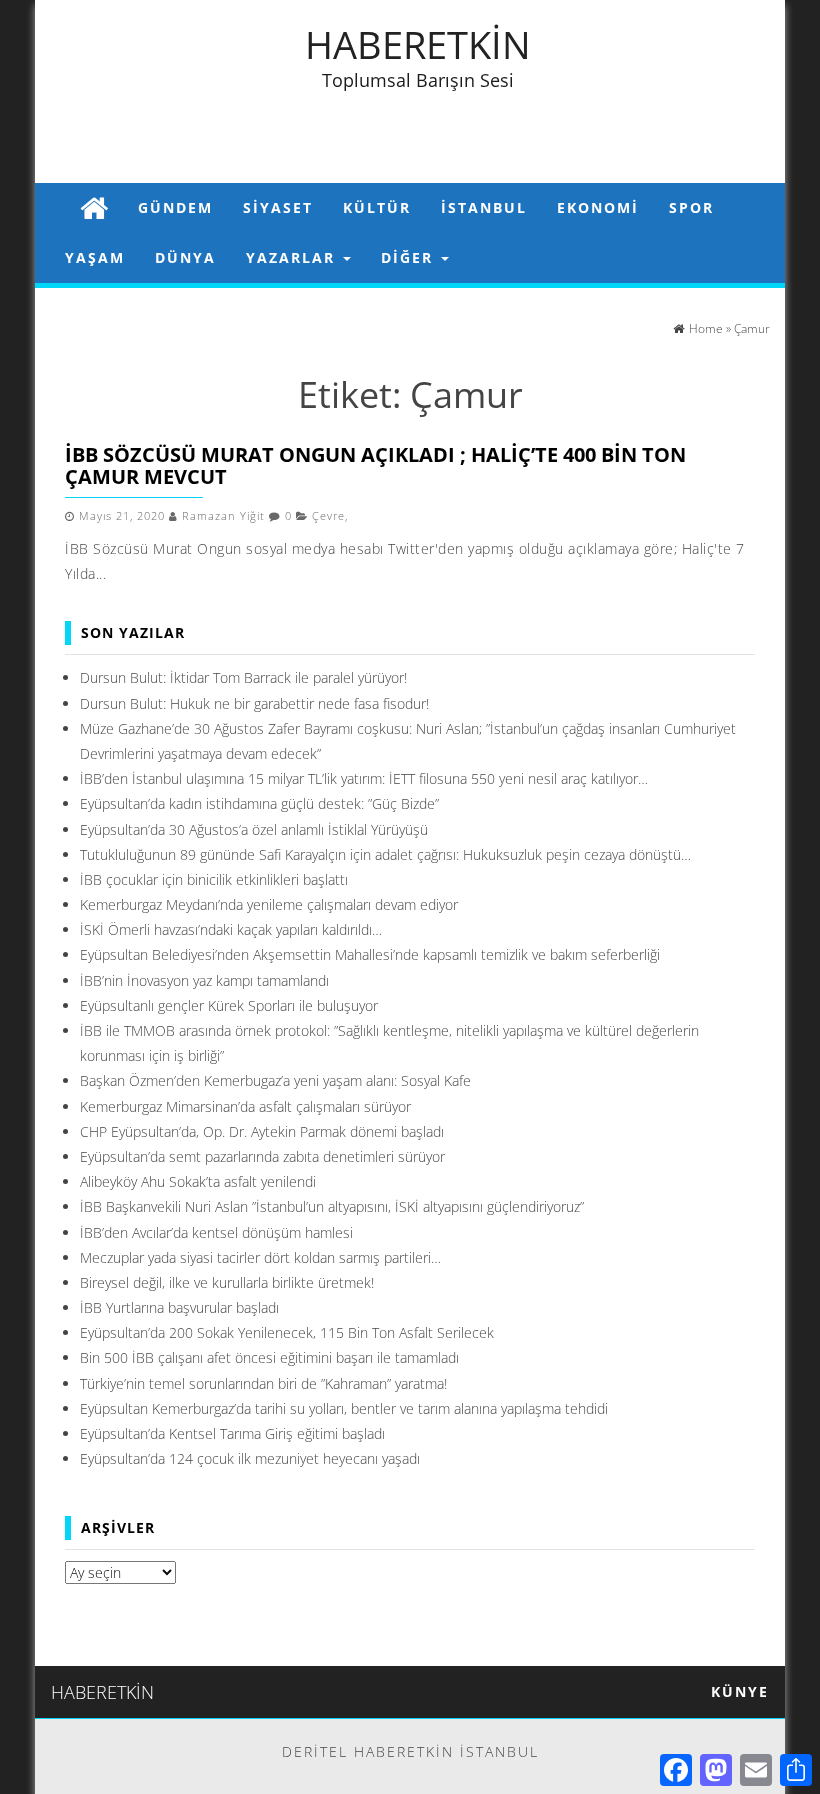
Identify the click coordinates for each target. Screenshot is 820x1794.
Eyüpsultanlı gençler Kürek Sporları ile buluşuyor (229, 1005)
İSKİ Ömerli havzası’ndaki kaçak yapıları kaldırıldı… (231, 929)
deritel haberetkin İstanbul (410, 1751)
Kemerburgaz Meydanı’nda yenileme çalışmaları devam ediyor (269, 904)
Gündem (175, 207)
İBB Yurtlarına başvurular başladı (179, 1307)
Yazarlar (293, 257)
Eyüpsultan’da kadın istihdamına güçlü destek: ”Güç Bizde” (259, 803)
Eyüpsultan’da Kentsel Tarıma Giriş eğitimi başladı (232, 1433)
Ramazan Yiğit (223, 516)
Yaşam (95, 257)
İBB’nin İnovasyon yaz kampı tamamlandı (204, 980)
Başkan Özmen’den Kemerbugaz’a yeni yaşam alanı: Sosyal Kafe (275, 1080)
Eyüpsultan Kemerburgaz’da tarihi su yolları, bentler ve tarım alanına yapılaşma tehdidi (344, 1408)
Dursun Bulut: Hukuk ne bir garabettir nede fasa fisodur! (254, 703)
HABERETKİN (418, 44)
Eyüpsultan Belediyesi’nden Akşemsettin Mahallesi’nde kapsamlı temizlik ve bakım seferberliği (370, 954)
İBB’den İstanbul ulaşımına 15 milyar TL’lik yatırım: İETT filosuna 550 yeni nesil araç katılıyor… (364, 778)
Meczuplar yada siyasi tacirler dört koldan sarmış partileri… (260, 1257)
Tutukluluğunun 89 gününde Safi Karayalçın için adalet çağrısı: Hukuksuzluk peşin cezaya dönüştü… (385, 854)
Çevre (328, 516)
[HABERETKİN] (94, 207)
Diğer (410, 257)
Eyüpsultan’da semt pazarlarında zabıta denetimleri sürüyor (262, 1156)
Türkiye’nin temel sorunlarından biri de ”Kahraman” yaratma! (263, 1383)
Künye (740, 1691)
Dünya (185, 257)
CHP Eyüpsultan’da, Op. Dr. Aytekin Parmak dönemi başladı (262, 1131)
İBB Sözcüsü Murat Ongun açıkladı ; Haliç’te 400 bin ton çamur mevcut (375, 465)
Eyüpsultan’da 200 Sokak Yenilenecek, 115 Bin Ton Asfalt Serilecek (287, 1332)
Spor (691, 207)
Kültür (377, 207)
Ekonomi (598, 207)
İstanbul (484, 207)
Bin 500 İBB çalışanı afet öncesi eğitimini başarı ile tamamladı (269, 1357)
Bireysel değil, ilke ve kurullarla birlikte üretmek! (227, 1282)
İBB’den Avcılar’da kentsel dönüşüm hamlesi (216, 1232)
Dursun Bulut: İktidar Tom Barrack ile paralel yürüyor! (243, 677)
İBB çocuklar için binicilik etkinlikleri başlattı (214, 879)
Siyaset (278, 207)
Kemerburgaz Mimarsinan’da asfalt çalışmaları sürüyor (245, 1106)
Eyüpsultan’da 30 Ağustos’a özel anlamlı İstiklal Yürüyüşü (254, 829)
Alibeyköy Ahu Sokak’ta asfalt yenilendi (198, 1181)
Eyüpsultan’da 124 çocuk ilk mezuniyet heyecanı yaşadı (250, 1458)
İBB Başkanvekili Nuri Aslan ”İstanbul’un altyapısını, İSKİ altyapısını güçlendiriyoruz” (332, 1206)
